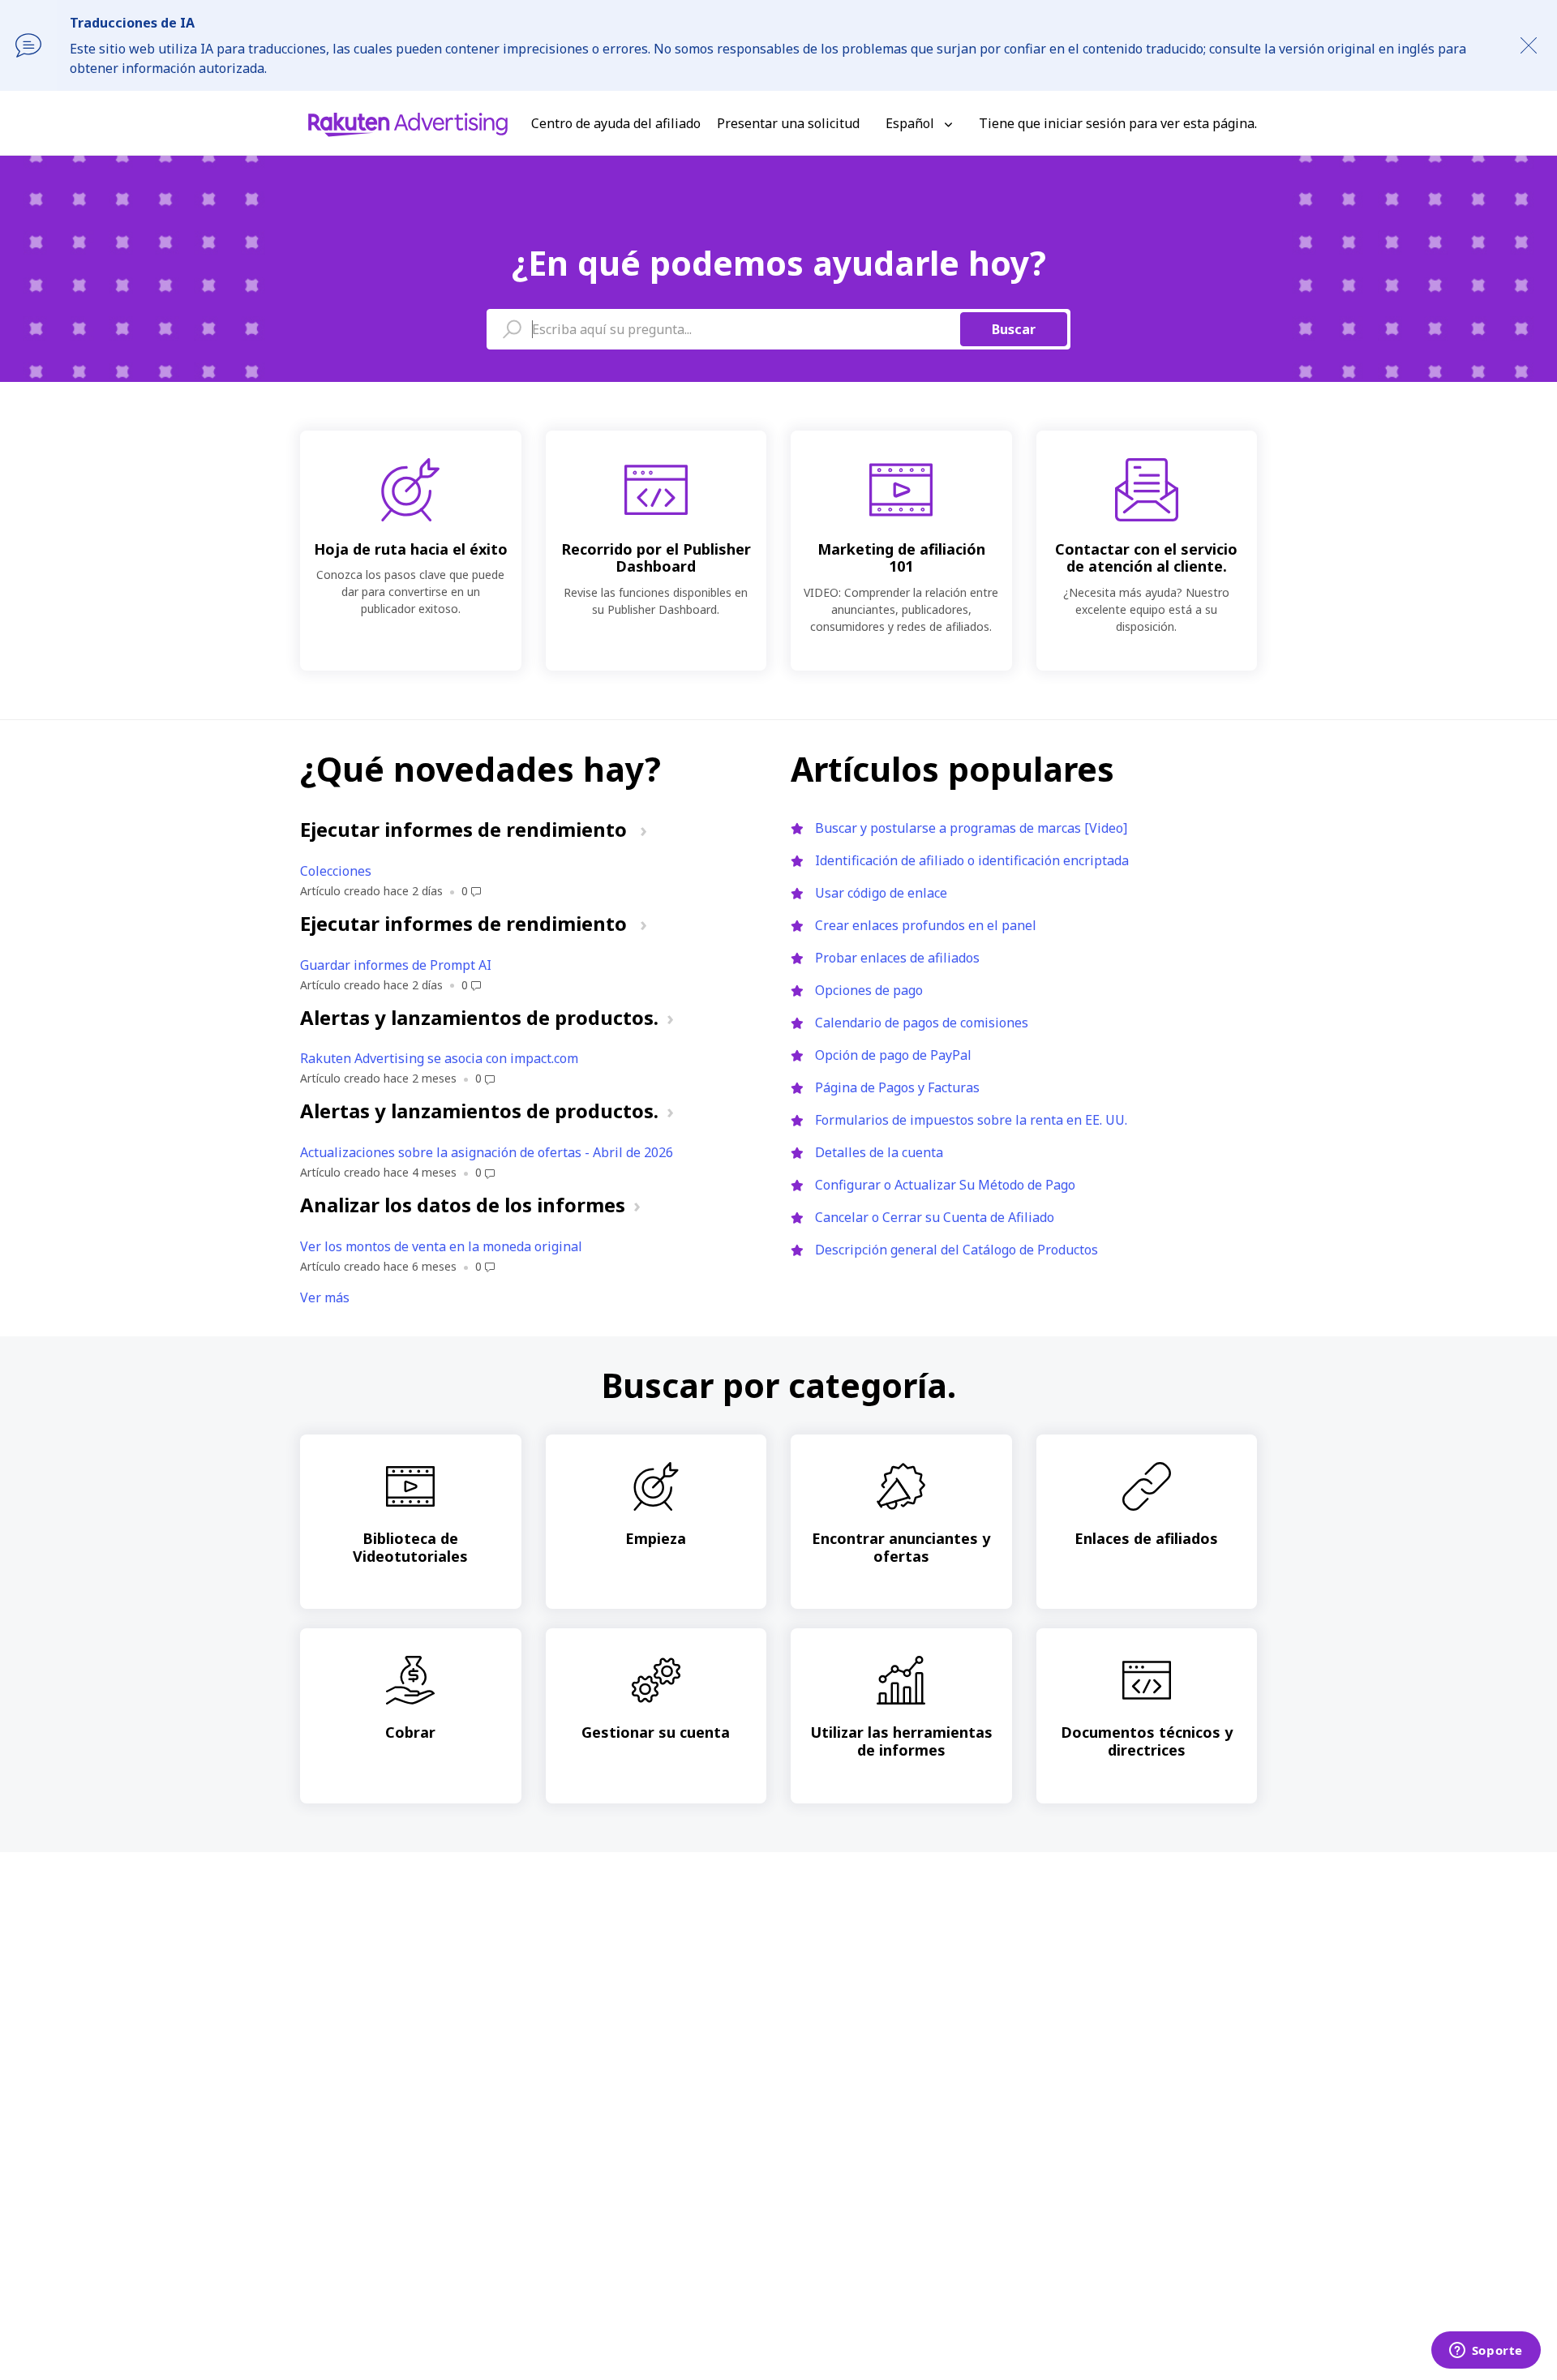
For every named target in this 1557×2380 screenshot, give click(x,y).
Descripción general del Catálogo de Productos (957, 1250)
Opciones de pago (869, 990)
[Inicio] (408, 123)
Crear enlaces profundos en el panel (926, 925)
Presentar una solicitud (788, 123)
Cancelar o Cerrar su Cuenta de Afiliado (935, 1217)
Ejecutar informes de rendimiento (466, 829)
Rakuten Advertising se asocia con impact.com (439, 1058)
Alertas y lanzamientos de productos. (479, 1017)
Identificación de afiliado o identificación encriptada (972, 860)
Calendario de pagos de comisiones (922, 1023)
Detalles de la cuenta (879, 1152)
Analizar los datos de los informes (463, 1205)
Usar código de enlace (881, 893)
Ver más (325, 1297)
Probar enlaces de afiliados (897, 958)
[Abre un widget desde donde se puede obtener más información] (1486, 2352)
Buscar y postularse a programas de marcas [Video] (971, 828)
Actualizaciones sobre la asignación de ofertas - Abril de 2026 (487, 1152)
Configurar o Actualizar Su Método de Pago (945, 1185)
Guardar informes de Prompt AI (396, 965)
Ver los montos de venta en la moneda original (441, 1246)
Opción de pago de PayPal (893, 1055)
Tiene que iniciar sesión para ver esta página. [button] (1118, 123)
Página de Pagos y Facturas (897, 1087)
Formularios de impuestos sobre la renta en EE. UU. (971, 1120)
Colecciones (336, 871)
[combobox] (778, 329)
